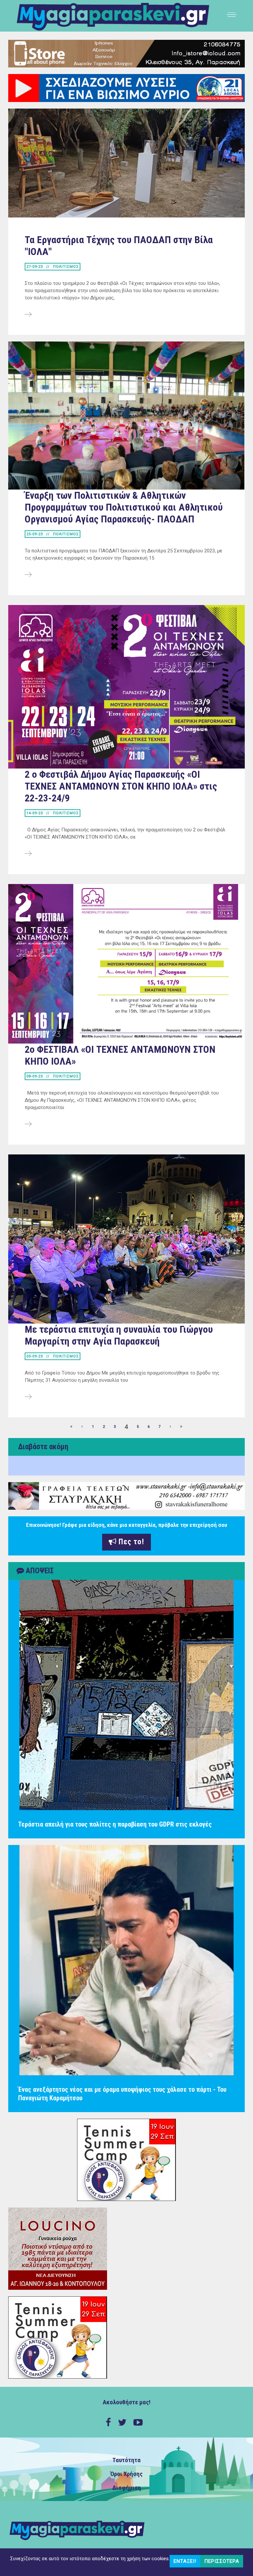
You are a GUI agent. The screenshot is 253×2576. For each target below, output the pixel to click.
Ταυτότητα (126, 2460)
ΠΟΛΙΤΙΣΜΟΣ (66, 267)
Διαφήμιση (127, 2488)
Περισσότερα (222, 2561)
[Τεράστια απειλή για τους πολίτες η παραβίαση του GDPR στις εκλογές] (126, 1695)
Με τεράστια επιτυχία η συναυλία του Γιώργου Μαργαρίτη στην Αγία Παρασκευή (119, 1335)
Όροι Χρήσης (126, 2474)
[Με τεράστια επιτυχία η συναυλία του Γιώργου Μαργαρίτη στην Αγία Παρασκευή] (28, 1397)
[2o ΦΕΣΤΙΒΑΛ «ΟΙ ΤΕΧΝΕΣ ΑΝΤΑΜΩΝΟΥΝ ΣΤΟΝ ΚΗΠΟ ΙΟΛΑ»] (28, 1124)
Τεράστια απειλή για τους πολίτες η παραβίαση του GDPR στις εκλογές (115, 1824)
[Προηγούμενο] (82, 1427)
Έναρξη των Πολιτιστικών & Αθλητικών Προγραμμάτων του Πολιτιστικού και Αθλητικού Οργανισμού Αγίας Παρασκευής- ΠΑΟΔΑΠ (124, 507)
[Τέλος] (182, 1427)
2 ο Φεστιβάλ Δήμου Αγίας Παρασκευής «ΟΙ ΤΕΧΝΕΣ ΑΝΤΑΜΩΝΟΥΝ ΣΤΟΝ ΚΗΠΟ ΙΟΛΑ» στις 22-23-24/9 (121, 786)
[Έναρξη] (71, 1427)
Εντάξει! (185, 2561)
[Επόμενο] (171, 1427)
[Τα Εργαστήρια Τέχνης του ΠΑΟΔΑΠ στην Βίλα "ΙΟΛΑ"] (28, 315)
